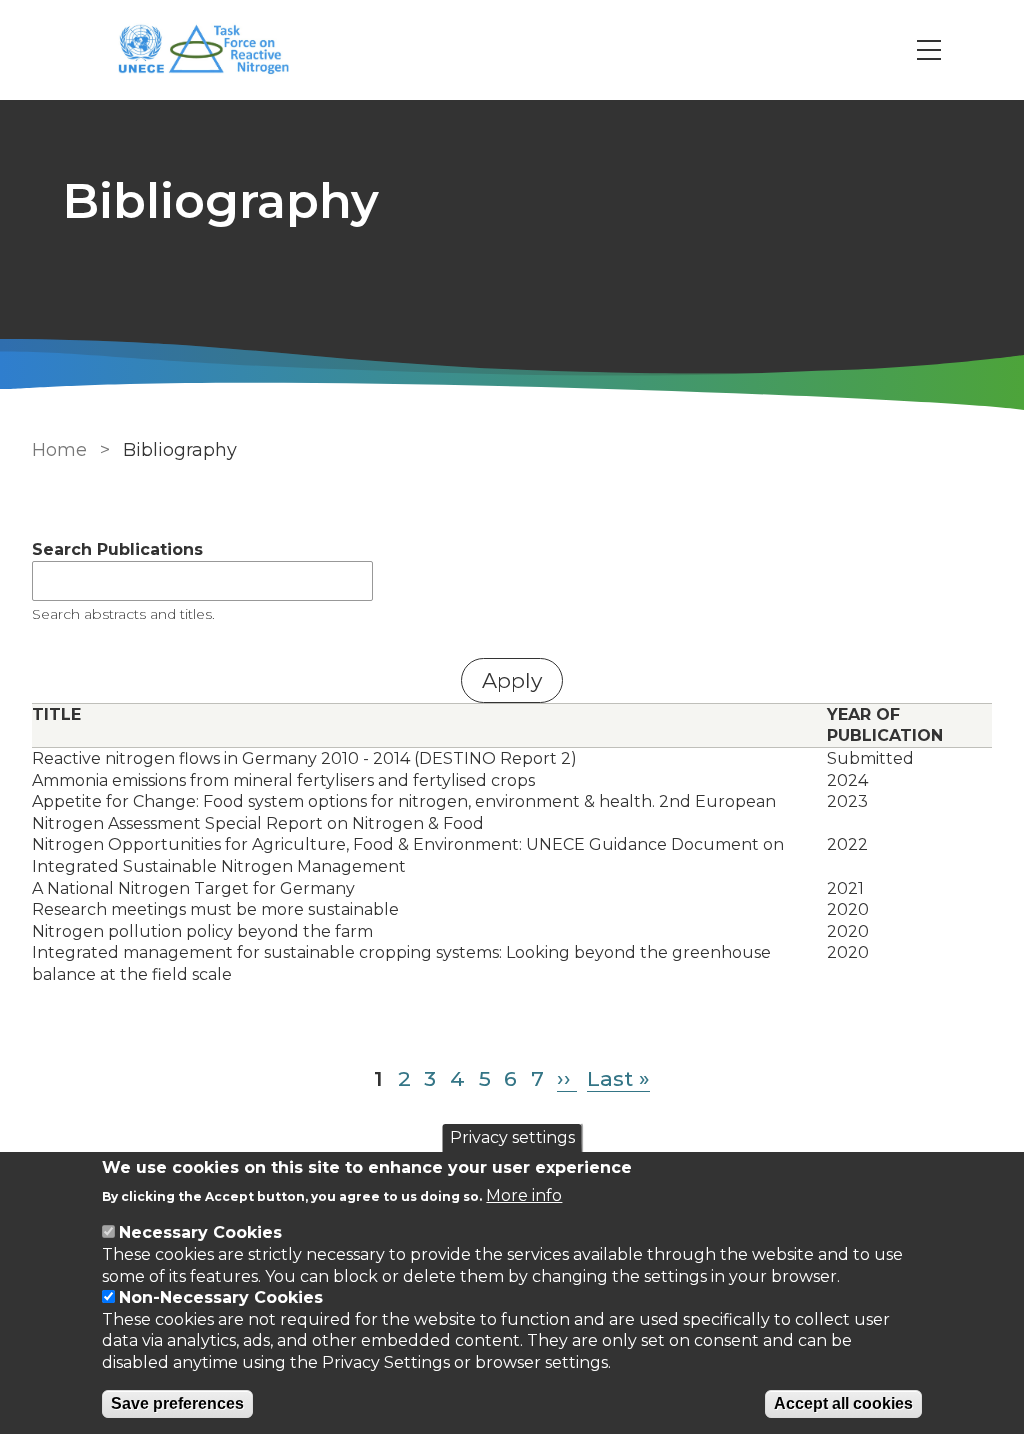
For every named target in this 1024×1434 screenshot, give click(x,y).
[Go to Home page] (214, 50)
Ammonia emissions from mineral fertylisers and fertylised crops (283, 780)
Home (59, 450)
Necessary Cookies (200, 1232)
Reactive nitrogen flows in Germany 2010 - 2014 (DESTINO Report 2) (304, 758)
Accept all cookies (843, 1403)
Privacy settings (512, 1137)
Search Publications (117, 549)
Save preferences (177, 1403)
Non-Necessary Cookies (221, 1297)
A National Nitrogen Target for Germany (193, 888)
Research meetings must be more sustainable (215, 909)
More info (524, 1195)
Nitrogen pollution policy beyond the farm (202, 931)
